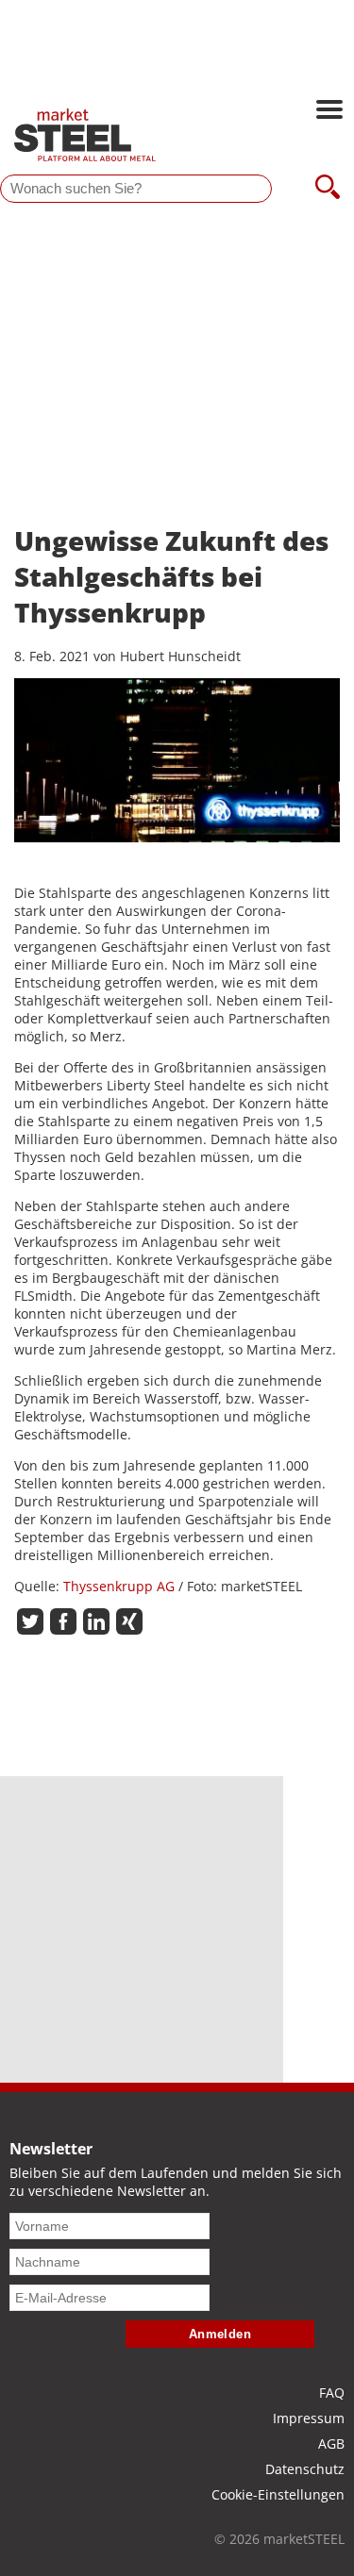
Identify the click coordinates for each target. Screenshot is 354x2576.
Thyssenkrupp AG (119, 1586)
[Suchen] (328, 189)
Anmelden (220, 2334)
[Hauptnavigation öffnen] (329, 111)
